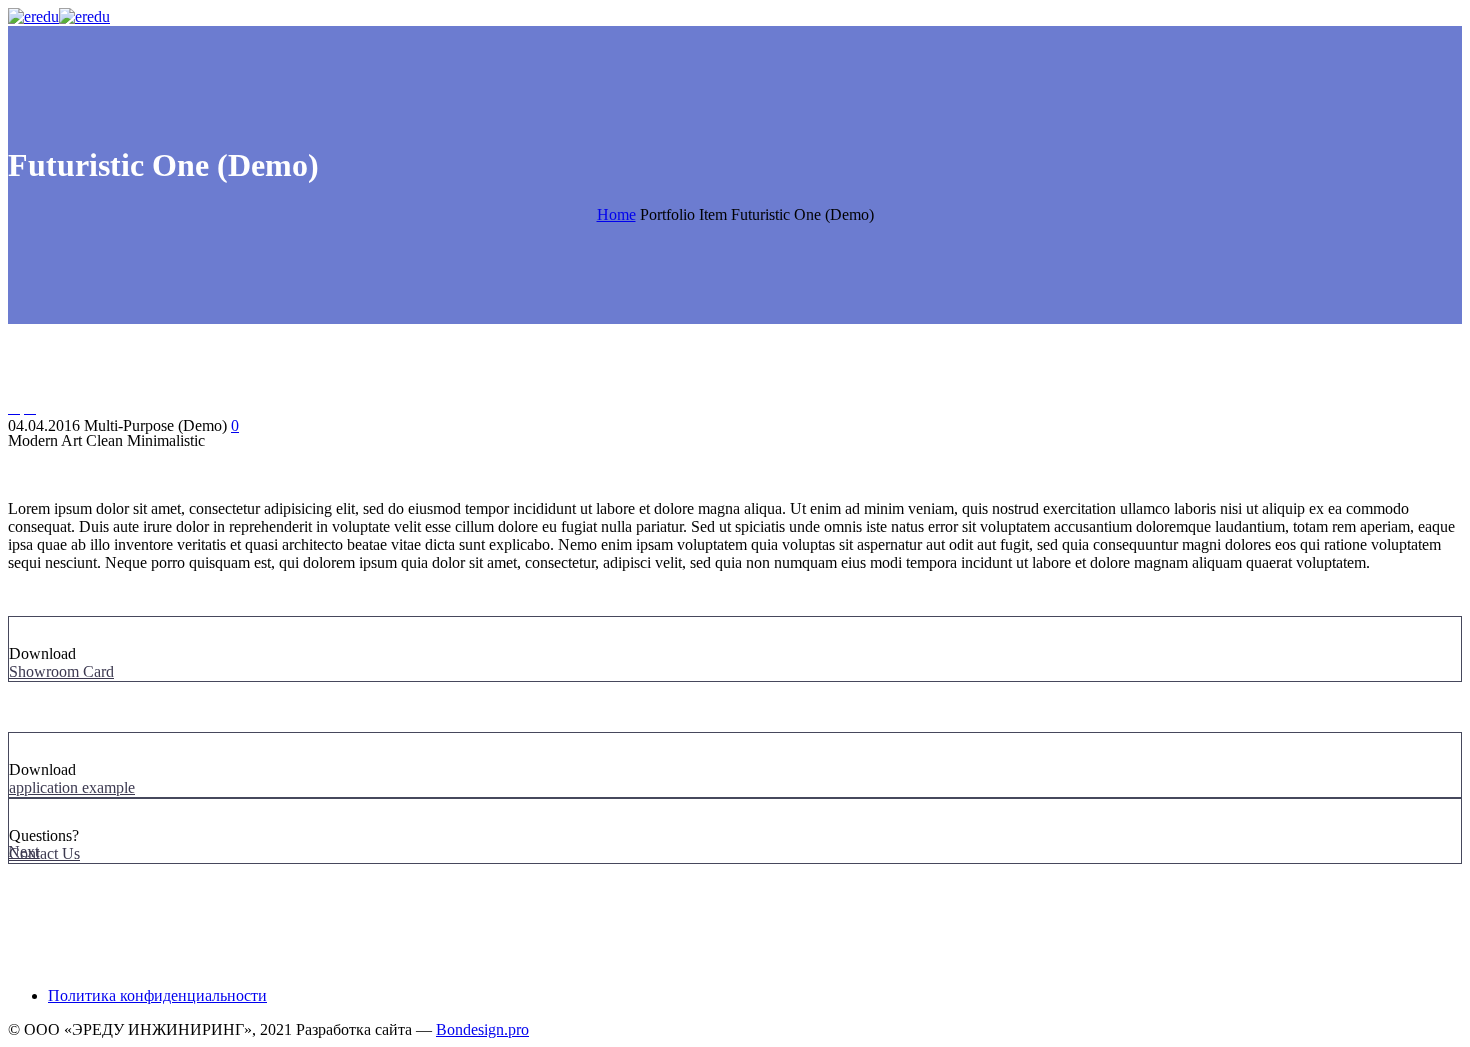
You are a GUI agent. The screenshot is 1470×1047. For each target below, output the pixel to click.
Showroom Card (61, 671)
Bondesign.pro (482, 1029)
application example (72, 787)
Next (23, 851)
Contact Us (44, 853)
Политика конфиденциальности (157, 995)
